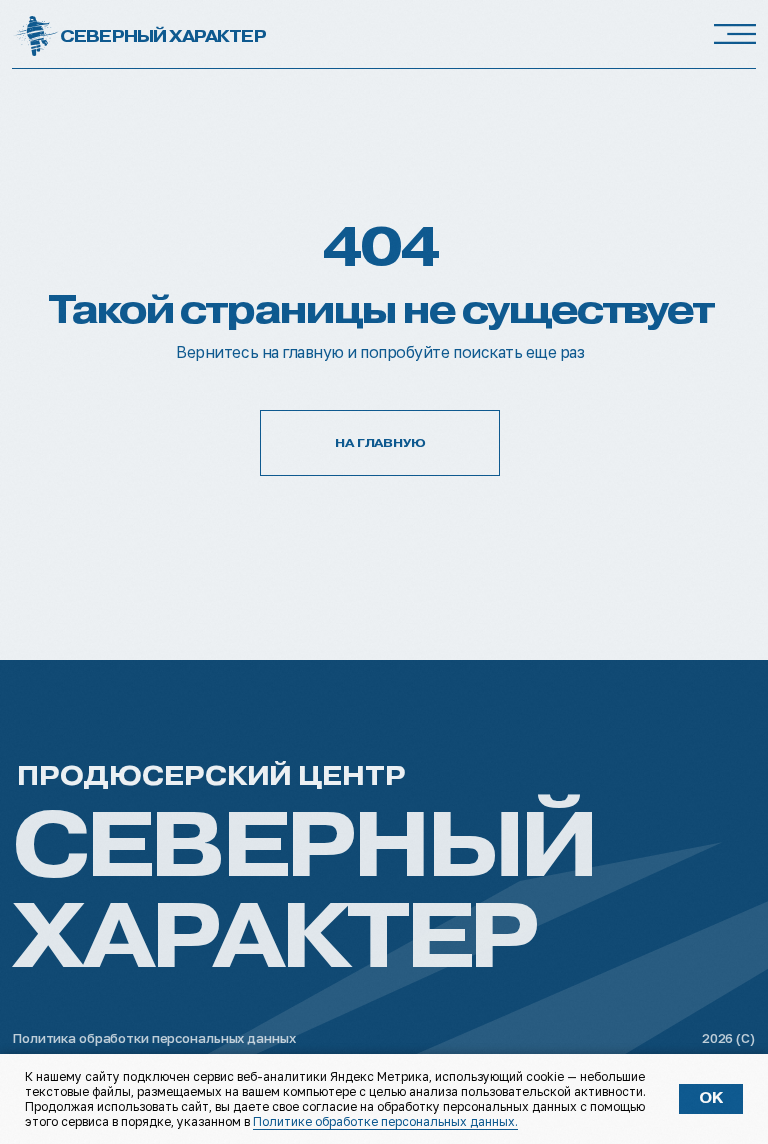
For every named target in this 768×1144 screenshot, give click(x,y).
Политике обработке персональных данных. (385, 1121)
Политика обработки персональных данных (153, 1038)
